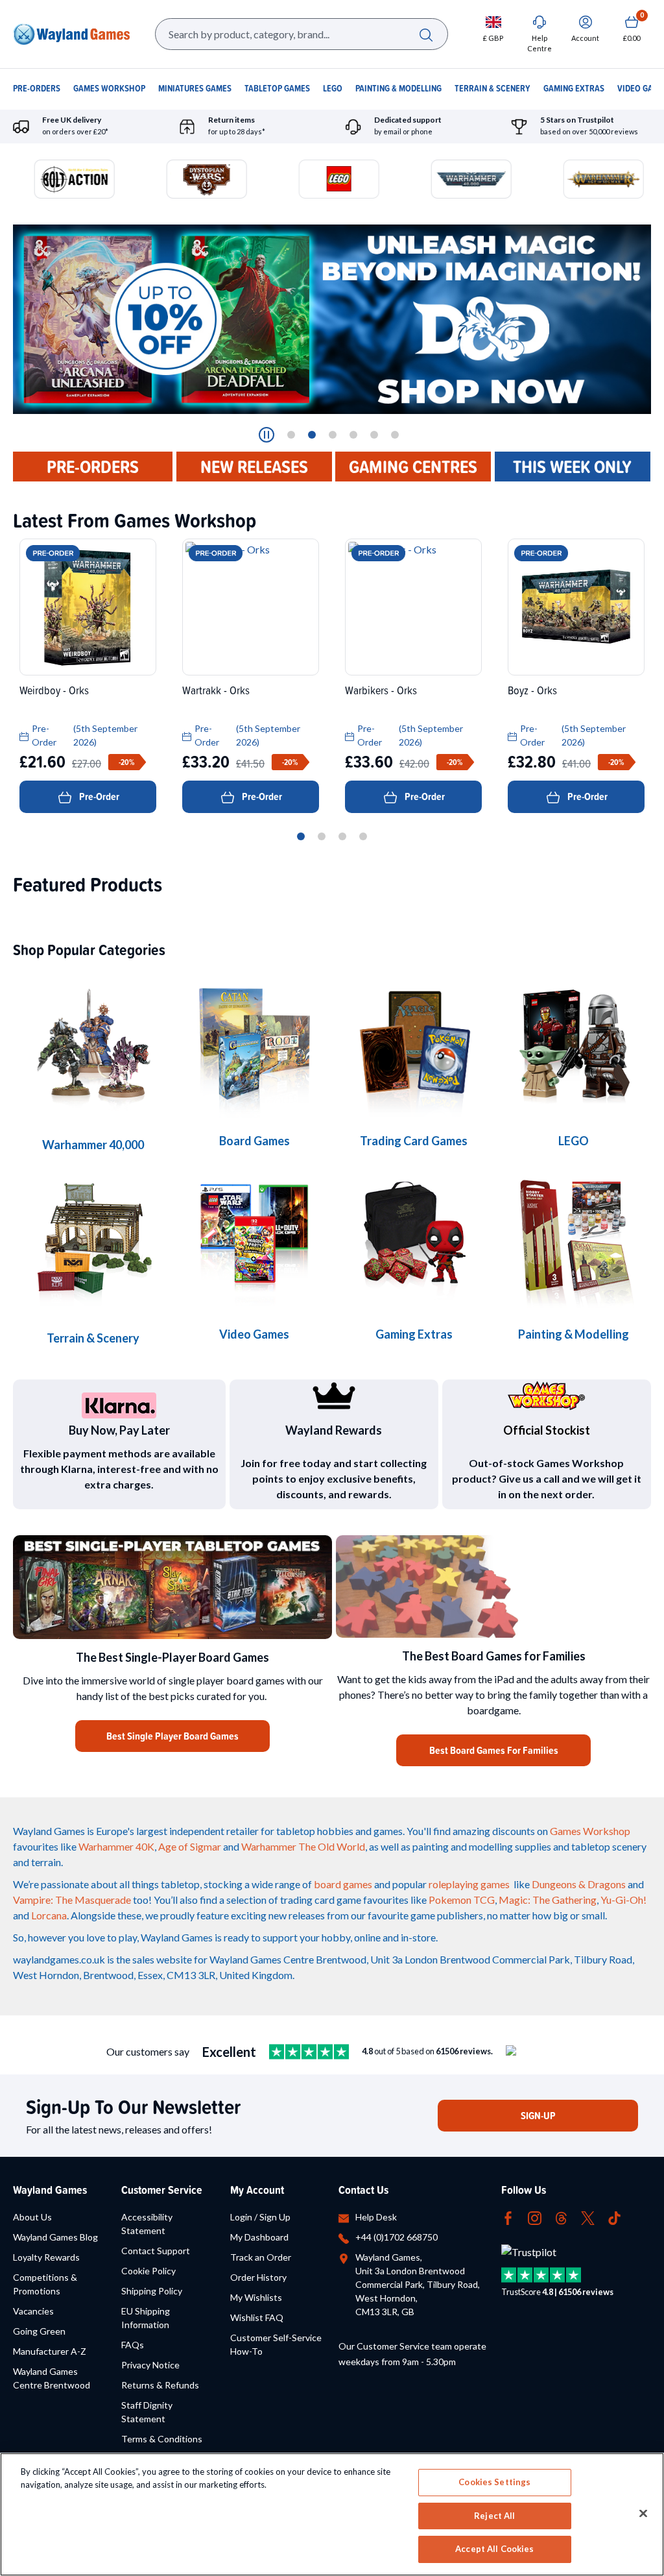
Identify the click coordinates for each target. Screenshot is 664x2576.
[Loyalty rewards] (334, 1396)
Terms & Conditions (162, 2439)
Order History (258, 2277)
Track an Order (261, 2257)
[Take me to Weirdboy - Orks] (88, 607)
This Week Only (572, 467)
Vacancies (33, 2311)
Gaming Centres (413, 467)
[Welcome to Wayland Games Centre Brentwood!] (493, 1587)
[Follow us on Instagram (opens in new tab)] (535, 2217)
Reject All (494, 2516)
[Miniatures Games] (254, 1238)
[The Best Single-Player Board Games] (172, 1587)
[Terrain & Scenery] (93, 1240)
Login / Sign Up (260, 2217)
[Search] (426, 34)
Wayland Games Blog (55, 2237)
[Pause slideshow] (267, 435)
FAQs (133, 2345)
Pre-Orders (93, 467)
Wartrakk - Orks (216, 690)
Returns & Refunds (160, 2385)
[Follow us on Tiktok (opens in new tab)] (614, 2217)
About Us (32, 2217)
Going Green (39, 2331)
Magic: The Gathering (548, 1900)
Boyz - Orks (532, 690)
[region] (332, 2514)
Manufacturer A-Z (50, 2351)
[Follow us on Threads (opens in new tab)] (561, 2217)
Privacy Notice (150, 2365)
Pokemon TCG (462, 1900)
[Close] (643, 2514)
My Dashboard (259, 2237)
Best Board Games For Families (494, 1750)
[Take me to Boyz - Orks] (576, 607)
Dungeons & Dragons (579, 1884)
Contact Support (156, 2251)
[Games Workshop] (93, 1047)
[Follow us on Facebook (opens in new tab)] (508, 2217)
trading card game (321, 1900)
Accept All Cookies (494, 2549)
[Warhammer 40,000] (254, 1045)
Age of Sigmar (190, 1846)
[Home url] (71, 34)
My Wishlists (256, 2297)
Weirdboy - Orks (54, 690)
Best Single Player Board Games (172, 1736)
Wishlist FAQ (257, 2317)
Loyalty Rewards (46, 2257)
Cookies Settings (494, 2482)
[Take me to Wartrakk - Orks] (251, 607)
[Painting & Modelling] (573, 1238)
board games (343, 1884)
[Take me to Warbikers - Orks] (413, 607)
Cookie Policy (148, 2271)
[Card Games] (414, 1045)
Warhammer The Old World (303, 1846)
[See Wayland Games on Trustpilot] (309, 2052)
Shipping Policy (152, 2291)
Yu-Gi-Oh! (623, 1900)
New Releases (254, 467)
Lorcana (49, 1915)
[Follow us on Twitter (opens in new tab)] (588, 2217)
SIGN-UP (538, 2116)
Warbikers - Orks (381, 690)
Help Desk (376, 2217)
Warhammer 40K (116, 1846)
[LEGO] (573, 1045)
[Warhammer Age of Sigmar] (414, 1238)
